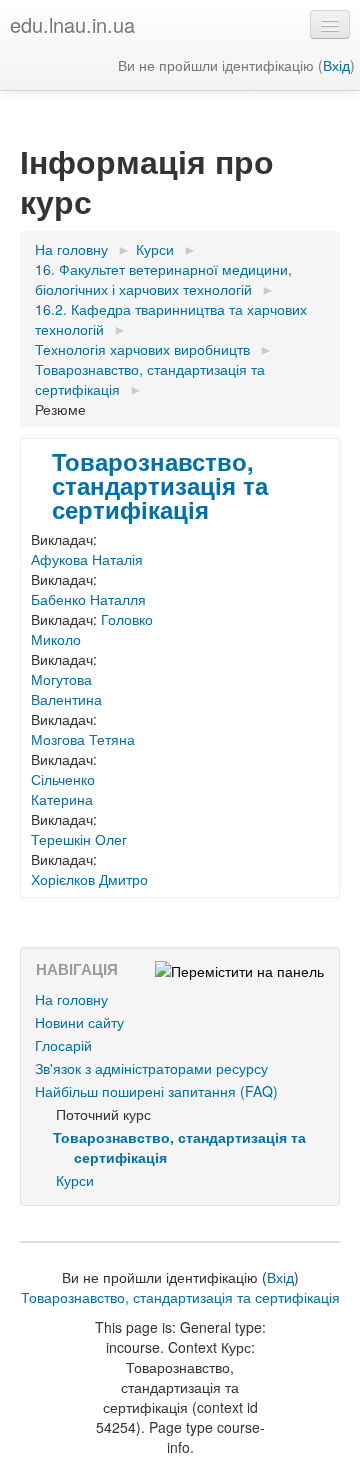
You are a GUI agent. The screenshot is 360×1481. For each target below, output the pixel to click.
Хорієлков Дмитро (89, 879)
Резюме (60, 409)
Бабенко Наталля (88, 599)
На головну (71, 999)
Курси (75, 1180)
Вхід (336, 65)
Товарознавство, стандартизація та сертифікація (160, 485)
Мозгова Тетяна (83, 739)
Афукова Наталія (87, 559)
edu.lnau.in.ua (72, 24)
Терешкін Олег (79, 839)
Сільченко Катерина (63, 789)
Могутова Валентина (66, 689)
